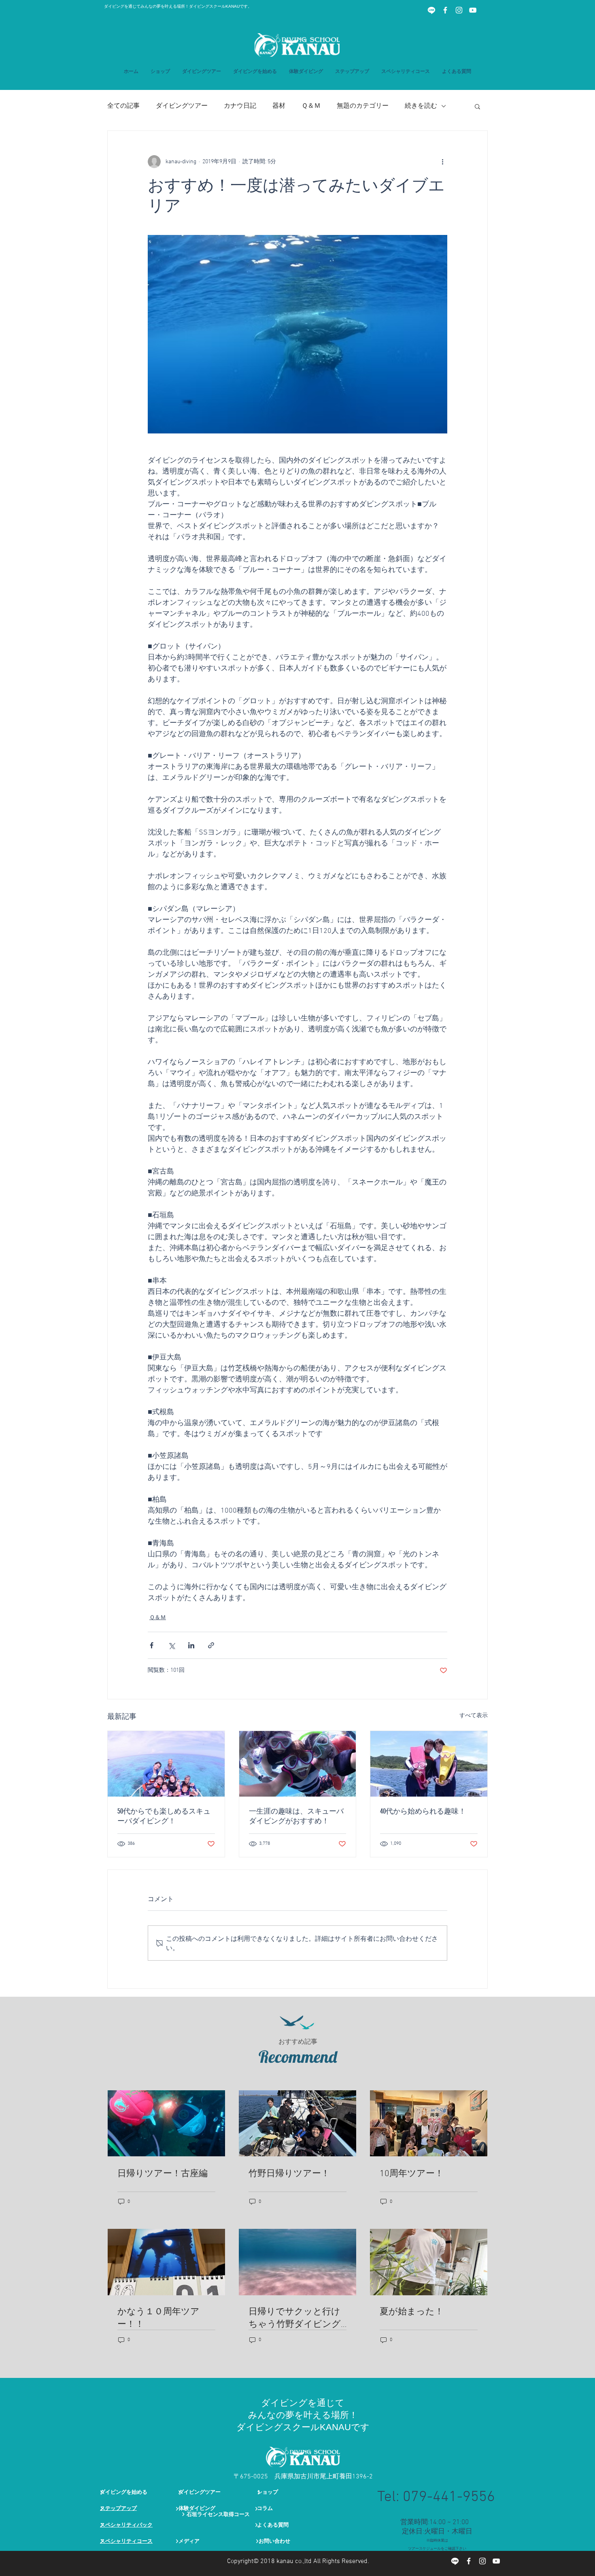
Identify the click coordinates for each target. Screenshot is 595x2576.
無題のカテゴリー (363, 106)
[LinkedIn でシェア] (191, 1645)
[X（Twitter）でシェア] (171, 1645)
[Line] (431, 10)
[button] (352, 72)
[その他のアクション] (442, 162)
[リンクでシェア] (211, 1645)
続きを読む (421, 106)
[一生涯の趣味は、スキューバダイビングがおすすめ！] (298, 1764)
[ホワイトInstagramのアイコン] (459, 10)
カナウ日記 (240, 106)
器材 (279, 106)
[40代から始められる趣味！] (429, 1764)
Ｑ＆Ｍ (311, 106)
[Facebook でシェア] (152, 1645)
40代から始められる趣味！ (423, 1811)
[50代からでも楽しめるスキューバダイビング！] (166, 1764)
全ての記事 (123, 106)
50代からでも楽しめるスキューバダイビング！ (164, 1816)
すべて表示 (474, 1716)
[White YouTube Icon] (473, 10)
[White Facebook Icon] (445, 10)
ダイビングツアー (182, 106)
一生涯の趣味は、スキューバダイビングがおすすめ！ (296, 1816)
